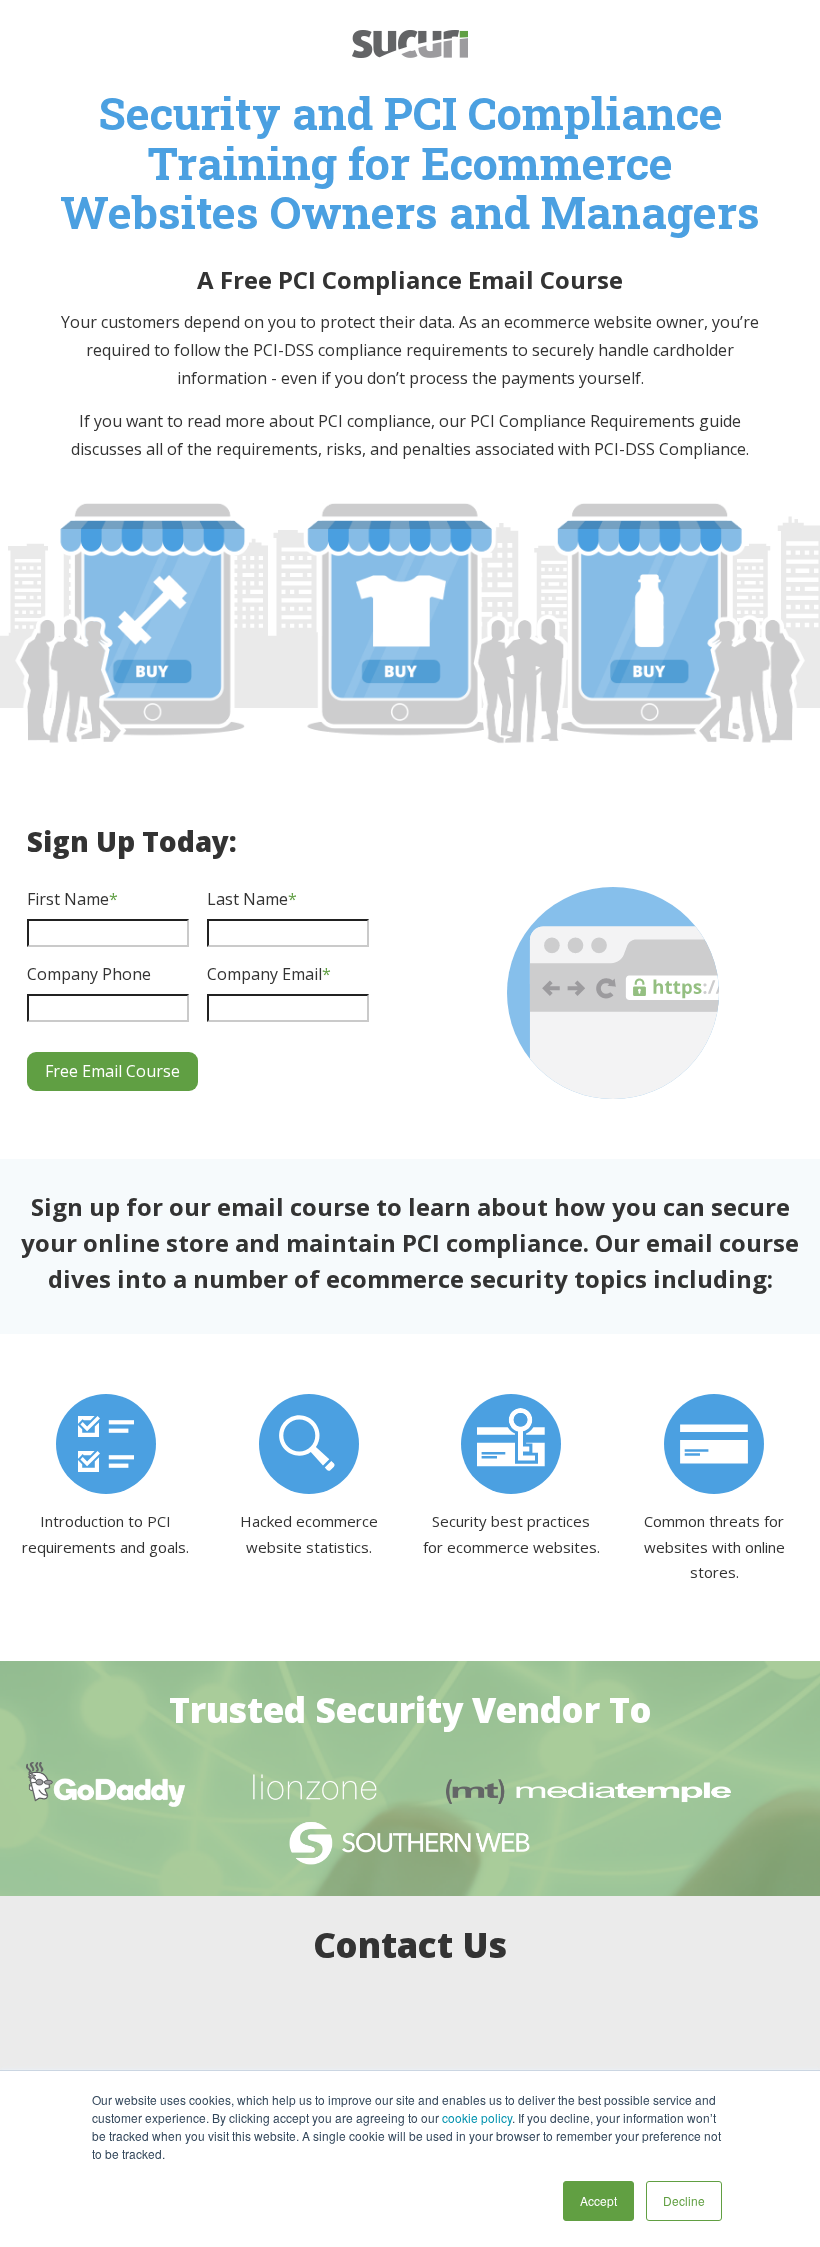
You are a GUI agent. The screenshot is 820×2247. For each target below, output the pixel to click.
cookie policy (477, 2117)
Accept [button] (598, 2200)
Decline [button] (684, 2200)
